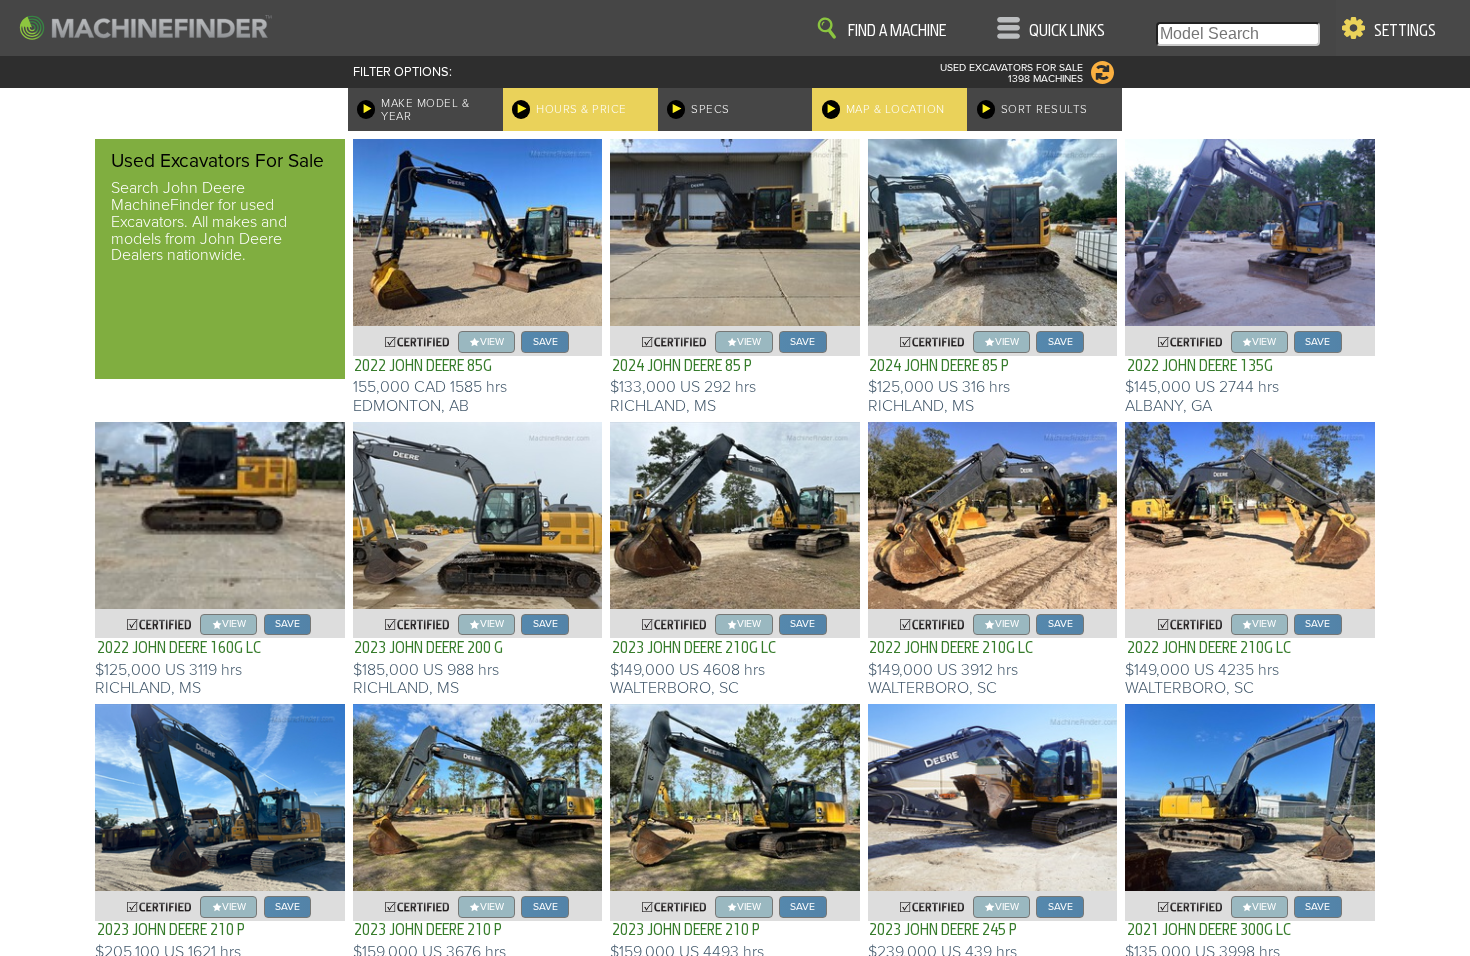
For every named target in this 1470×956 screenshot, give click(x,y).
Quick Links (1067, 31)
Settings (1405, 31)
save (545, 341)
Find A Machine (897, 31)
